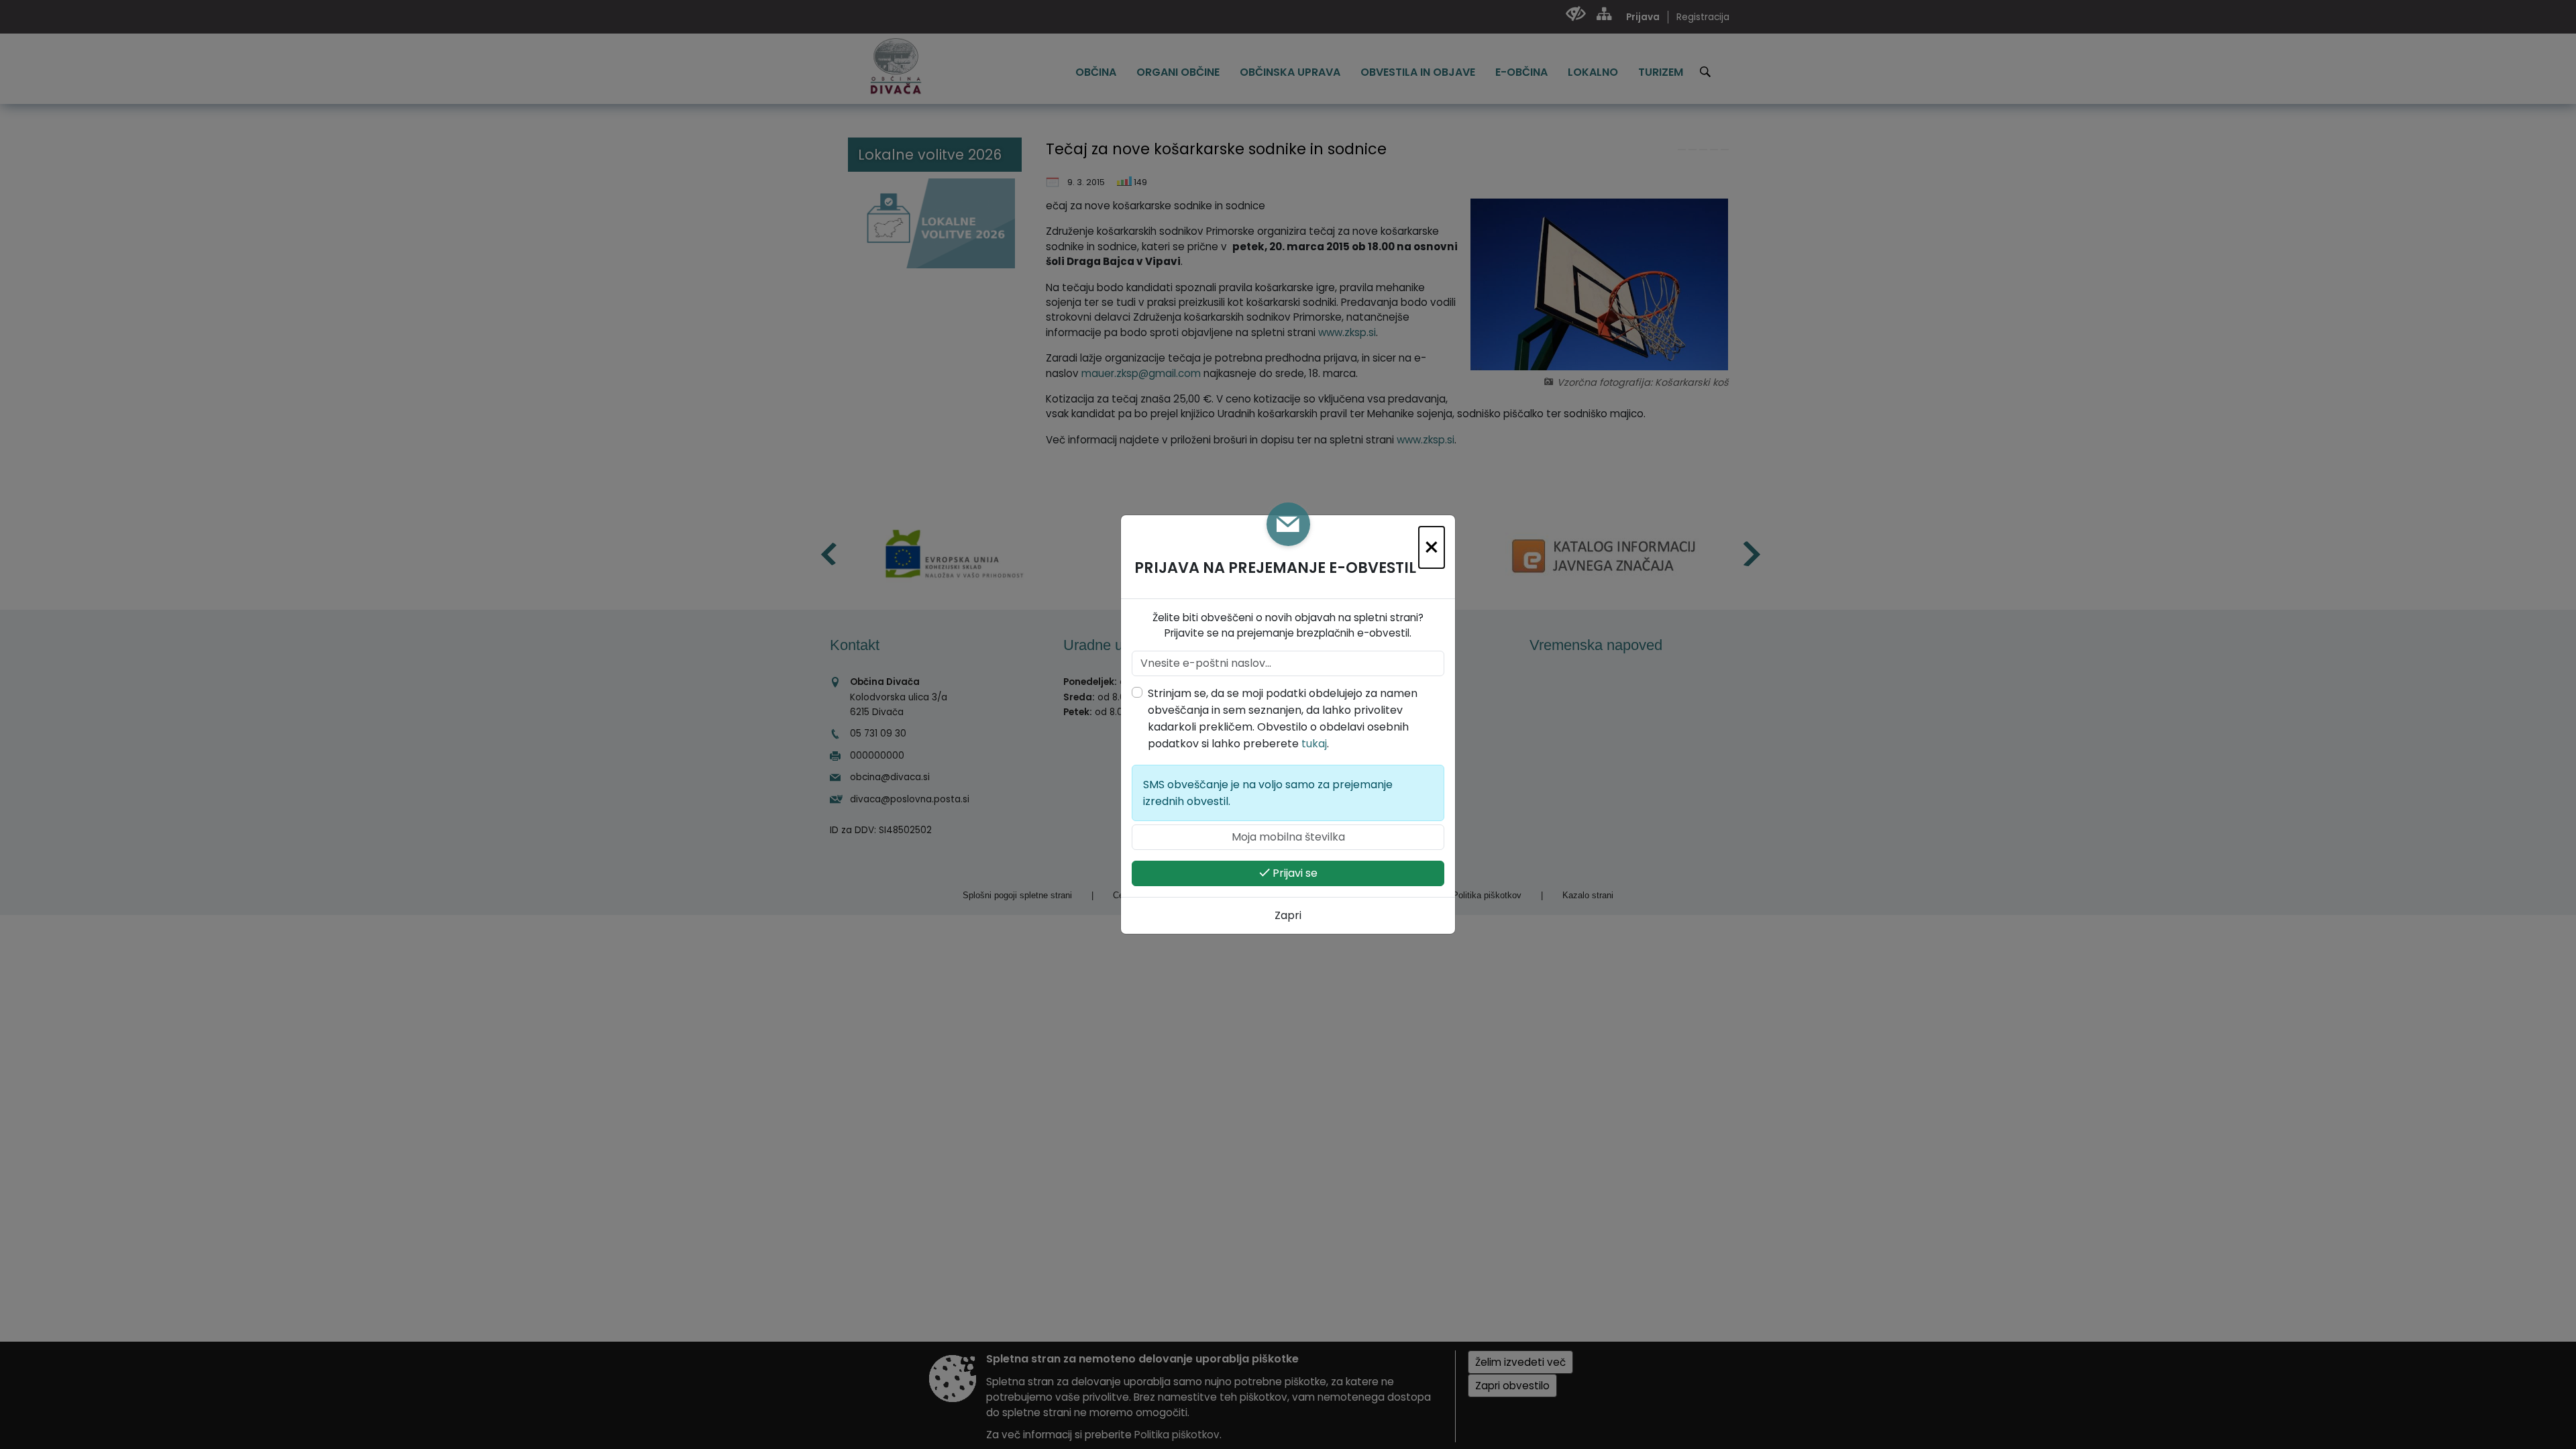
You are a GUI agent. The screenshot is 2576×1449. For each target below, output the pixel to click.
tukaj (1314, 744)
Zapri (1288, 915)
